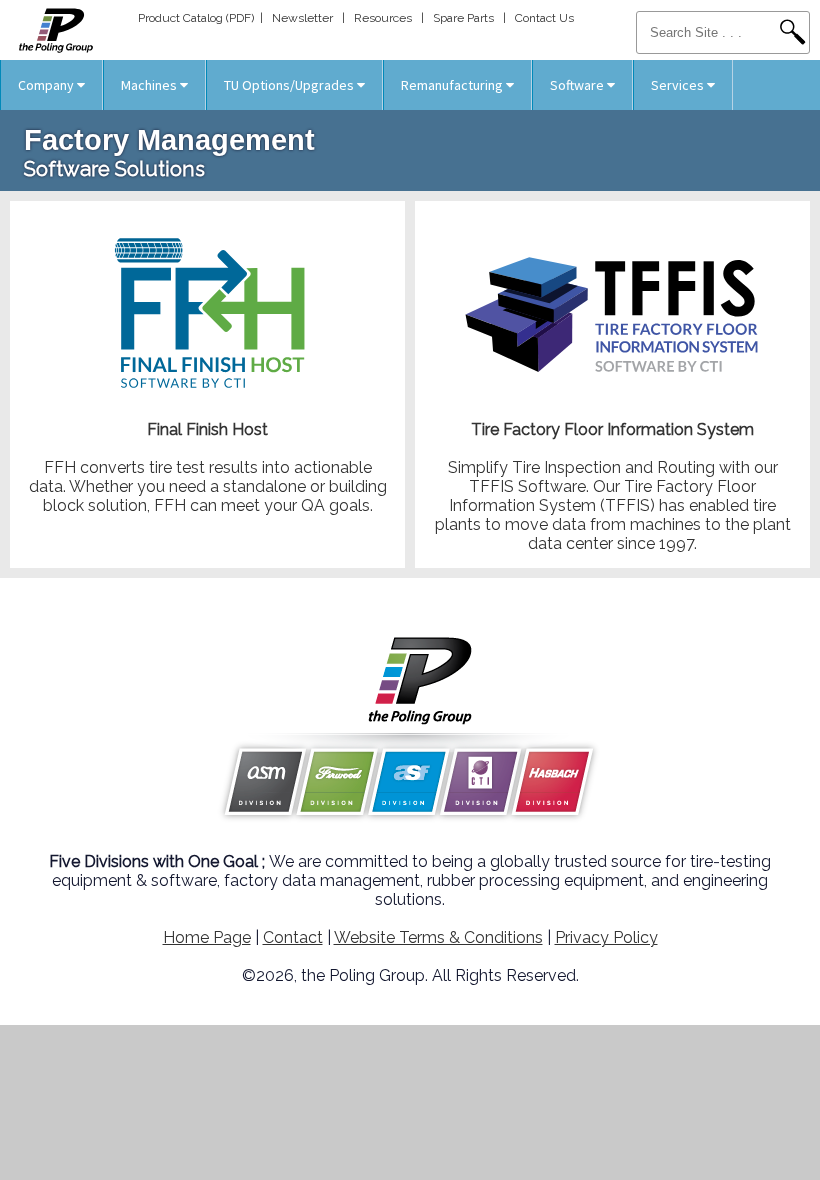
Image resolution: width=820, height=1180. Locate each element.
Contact (293, 937)
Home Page (207, 937)
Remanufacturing (453, 85)
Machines (150, 85)
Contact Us (544, 18)
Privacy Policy (606, 937)
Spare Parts (463, 18)
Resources (383, 18)
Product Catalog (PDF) (196, 18)
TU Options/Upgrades (290, 85)
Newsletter (302, 18)
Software (578, 85)
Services (679, 85)
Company (47, 85)
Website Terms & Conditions (438, 937)
